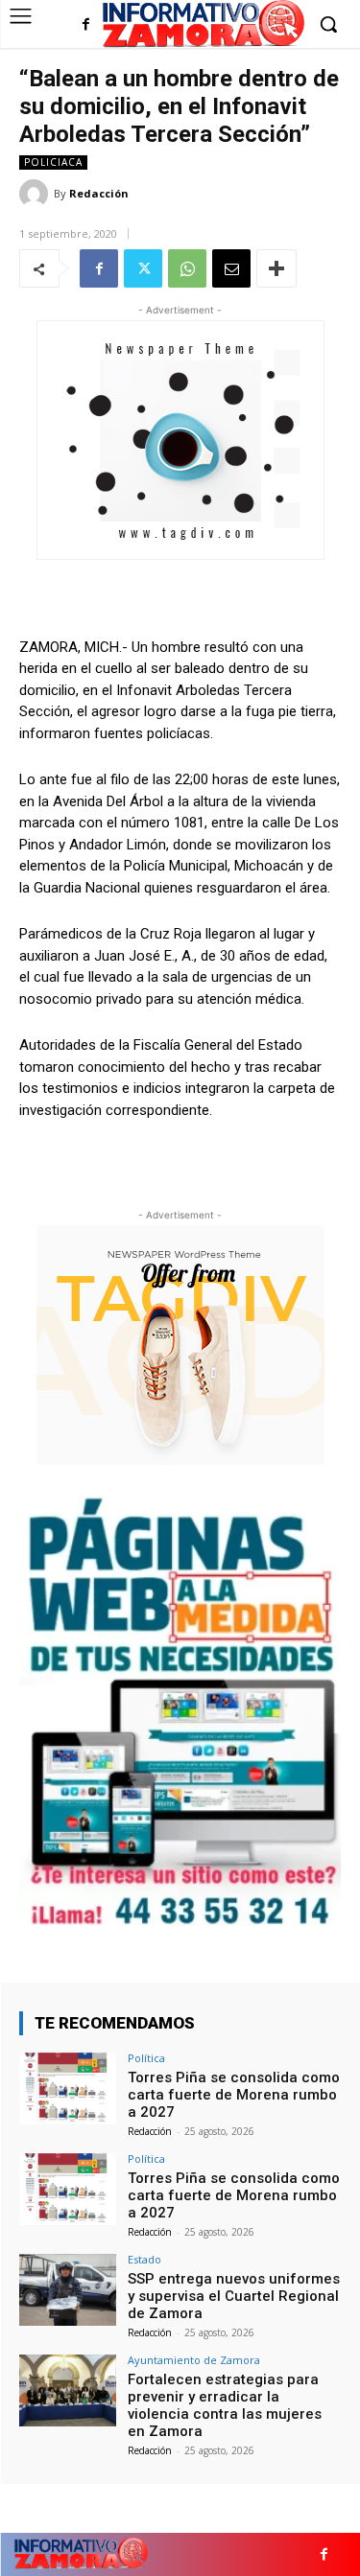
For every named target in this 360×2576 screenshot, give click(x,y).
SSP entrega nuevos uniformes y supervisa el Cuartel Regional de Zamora (234, 2296)
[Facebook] (86, 25)
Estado (144, 2259)
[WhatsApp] (187, 268)
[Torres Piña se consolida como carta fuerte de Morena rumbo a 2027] (68, 2089)
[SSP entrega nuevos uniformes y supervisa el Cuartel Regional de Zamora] (68, 2290)
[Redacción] (36, 194)
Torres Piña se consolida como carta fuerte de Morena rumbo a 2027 (234, 2095)
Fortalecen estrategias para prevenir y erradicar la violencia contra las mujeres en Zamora (225, 2405)
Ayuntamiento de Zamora (194, 2360)
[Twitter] (143, 268)
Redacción (99, 193)
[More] (276, 268)
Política (146, 2058)
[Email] (231, 268)
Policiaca (53, 162)
